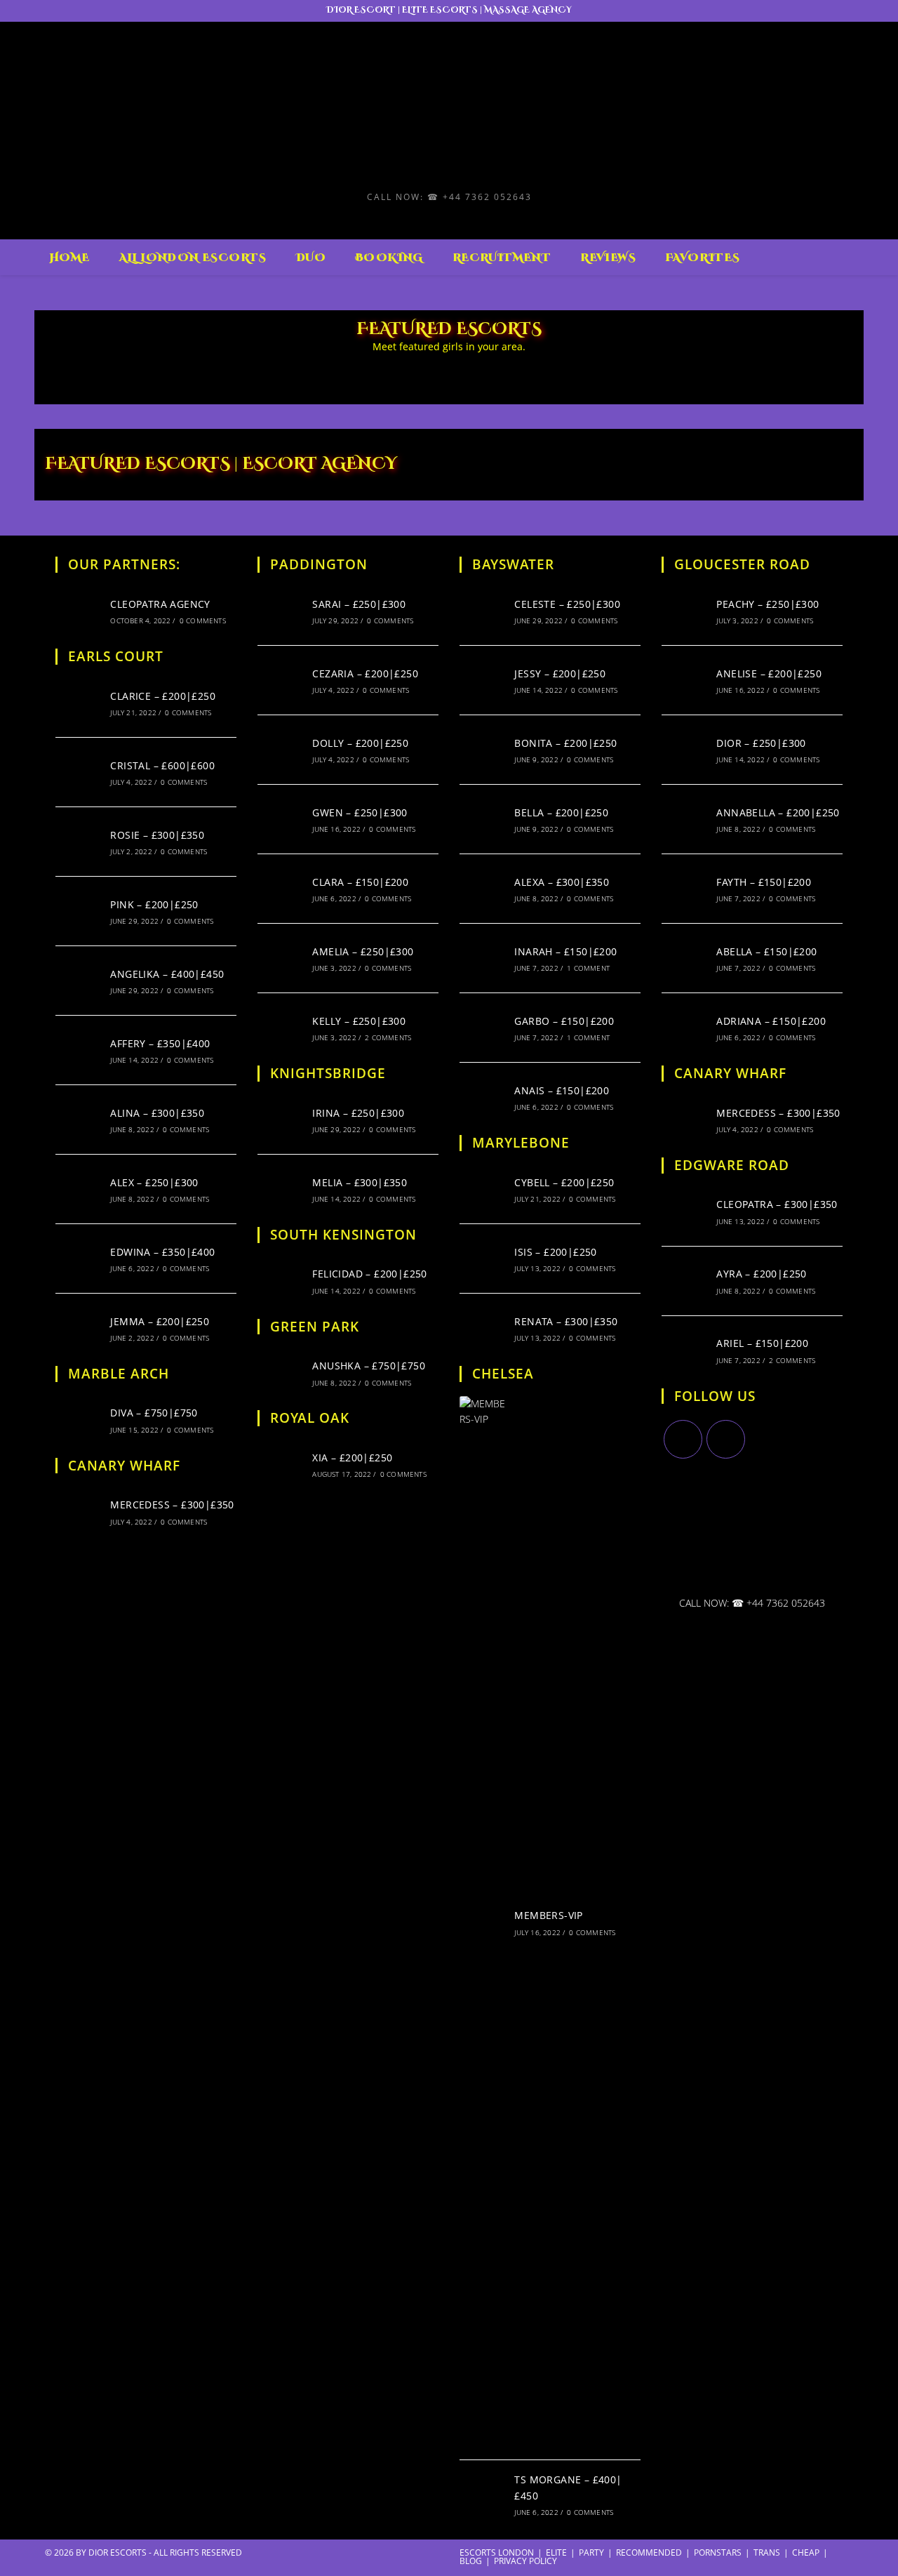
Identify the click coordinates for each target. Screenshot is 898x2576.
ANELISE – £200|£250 (769, 673)
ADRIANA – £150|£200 (771, 1021)
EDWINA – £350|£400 (162, 1252)
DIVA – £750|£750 (154, 1413)
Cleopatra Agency (160, 604)
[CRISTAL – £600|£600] (79, 772)
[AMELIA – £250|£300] (281, 958)
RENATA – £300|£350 (566, 1321)
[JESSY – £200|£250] (483, 680)
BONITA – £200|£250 (565, 743)
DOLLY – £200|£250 (360, 743)
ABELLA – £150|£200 (766, 951)
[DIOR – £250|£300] (685, 750)
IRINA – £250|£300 (358, 1113)
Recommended (649, 2552)
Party (591, 2552)
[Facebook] (726, 1439)
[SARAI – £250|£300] (281, 611)
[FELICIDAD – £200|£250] (281, 1281)
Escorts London (497, 2552)
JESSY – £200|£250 (560, 673)
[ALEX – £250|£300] (79, 1189)
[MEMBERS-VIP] (483, 1923)
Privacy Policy (525, 2561)
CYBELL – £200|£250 (564, 1182)
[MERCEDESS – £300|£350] (79, 1511)
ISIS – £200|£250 (555, 1252)
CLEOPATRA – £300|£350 (777, 1204)
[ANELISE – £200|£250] (685, 680)
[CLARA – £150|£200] (281, 889)
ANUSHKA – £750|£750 (369, 1366)
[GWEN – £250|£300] (281, 819)
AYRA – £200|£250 (761, 1274)
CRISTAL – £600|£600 (162, 765)
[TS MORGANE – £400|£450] (483, 2495)
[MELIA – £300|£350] (281, 1189)
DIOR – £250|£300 (761, 743)
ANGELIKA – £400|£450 (167, 974)
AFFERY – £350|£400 (160, 1043)
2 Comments (388, 1037)
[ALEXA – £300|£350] (483, 889)
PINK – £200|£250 (154, 904)
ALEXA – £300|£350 (562, 882)
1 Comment (588, 968)
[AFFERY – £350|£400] (79, 1050)
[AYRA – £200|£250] (685, 1281)
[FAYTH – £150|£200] (685, 889)
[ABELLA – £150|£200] (685, 958)
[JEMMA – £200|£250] (79, 1328)
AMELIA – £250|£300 (363, 951)
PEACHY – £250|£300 (768, 604)
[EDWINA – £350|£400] (79, 1259)
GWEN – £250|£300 (360, 812)
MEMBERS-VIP (548, 1915)
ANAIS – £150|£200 (562, 1090)
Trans (767, 2552)
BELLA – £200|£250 (561, 812)
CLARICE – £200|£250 (163, 696)
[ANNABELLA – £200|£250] (685, 819)
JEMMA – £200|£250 (160, 1321)
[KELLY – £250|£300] (281, 1028)
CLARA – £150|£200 (360, 882)
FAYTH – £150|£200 (764, 882)
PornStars (718, 2552)
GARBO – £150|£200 (564, 1021)
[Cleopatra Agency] (79, 611)
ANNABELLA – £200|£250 (778, 812)
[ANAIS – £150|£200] (483, 1097)
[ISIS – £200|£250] (483, 1259)
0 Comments (203, 620)
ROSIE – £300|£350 (157, 835)
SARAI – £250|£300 (359, 604)
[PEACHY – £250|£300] (685, 611)
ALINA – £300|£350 (157, 1113)
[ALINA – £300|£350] (79, 1120)
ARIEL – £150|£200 (762, 1343)
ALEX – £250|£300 (154, 1182)
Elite (556, 2552)
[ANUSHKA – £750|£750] (281, 1372)
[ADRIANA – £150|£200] (685, 1028)
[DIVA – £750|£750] (79, 1420)
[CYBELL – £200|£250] (483, 1189)
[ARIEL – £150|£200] (685, 1350)
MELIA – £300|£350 (360, 1182)
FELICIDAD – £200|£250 (369, 1274)
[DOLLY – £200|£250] (281, 750)
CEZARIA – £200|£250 (365, 673)
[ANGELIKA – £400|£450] (79, 981)
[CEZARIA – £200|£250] (281, 680)
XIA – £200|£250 (352, 1458)
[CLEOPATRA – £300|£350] (685, 1211)
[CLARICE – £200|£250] (79, 703)
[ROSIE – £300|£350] (79, 842)
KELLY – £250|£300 (359, 1021)
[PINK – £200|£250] (79, 911)
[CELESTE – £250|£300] (483, 611)
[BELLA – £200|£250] (483, 819)
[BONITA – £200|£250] (483, 750)
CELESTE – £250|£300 (567, 604)
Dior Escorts (118, 2552)
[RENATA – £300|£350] (483, 1328)
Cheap (806, 2552)
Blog (471, 2561)
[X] (683, 1439)
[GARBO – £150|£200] (483, 1028)
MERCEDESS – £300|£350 (172, 1505)
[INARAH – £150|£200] (483, 958)
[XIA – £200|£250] (281, 1464)
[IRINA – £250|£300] (281, 1120)
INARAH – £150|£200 (565, 951)
